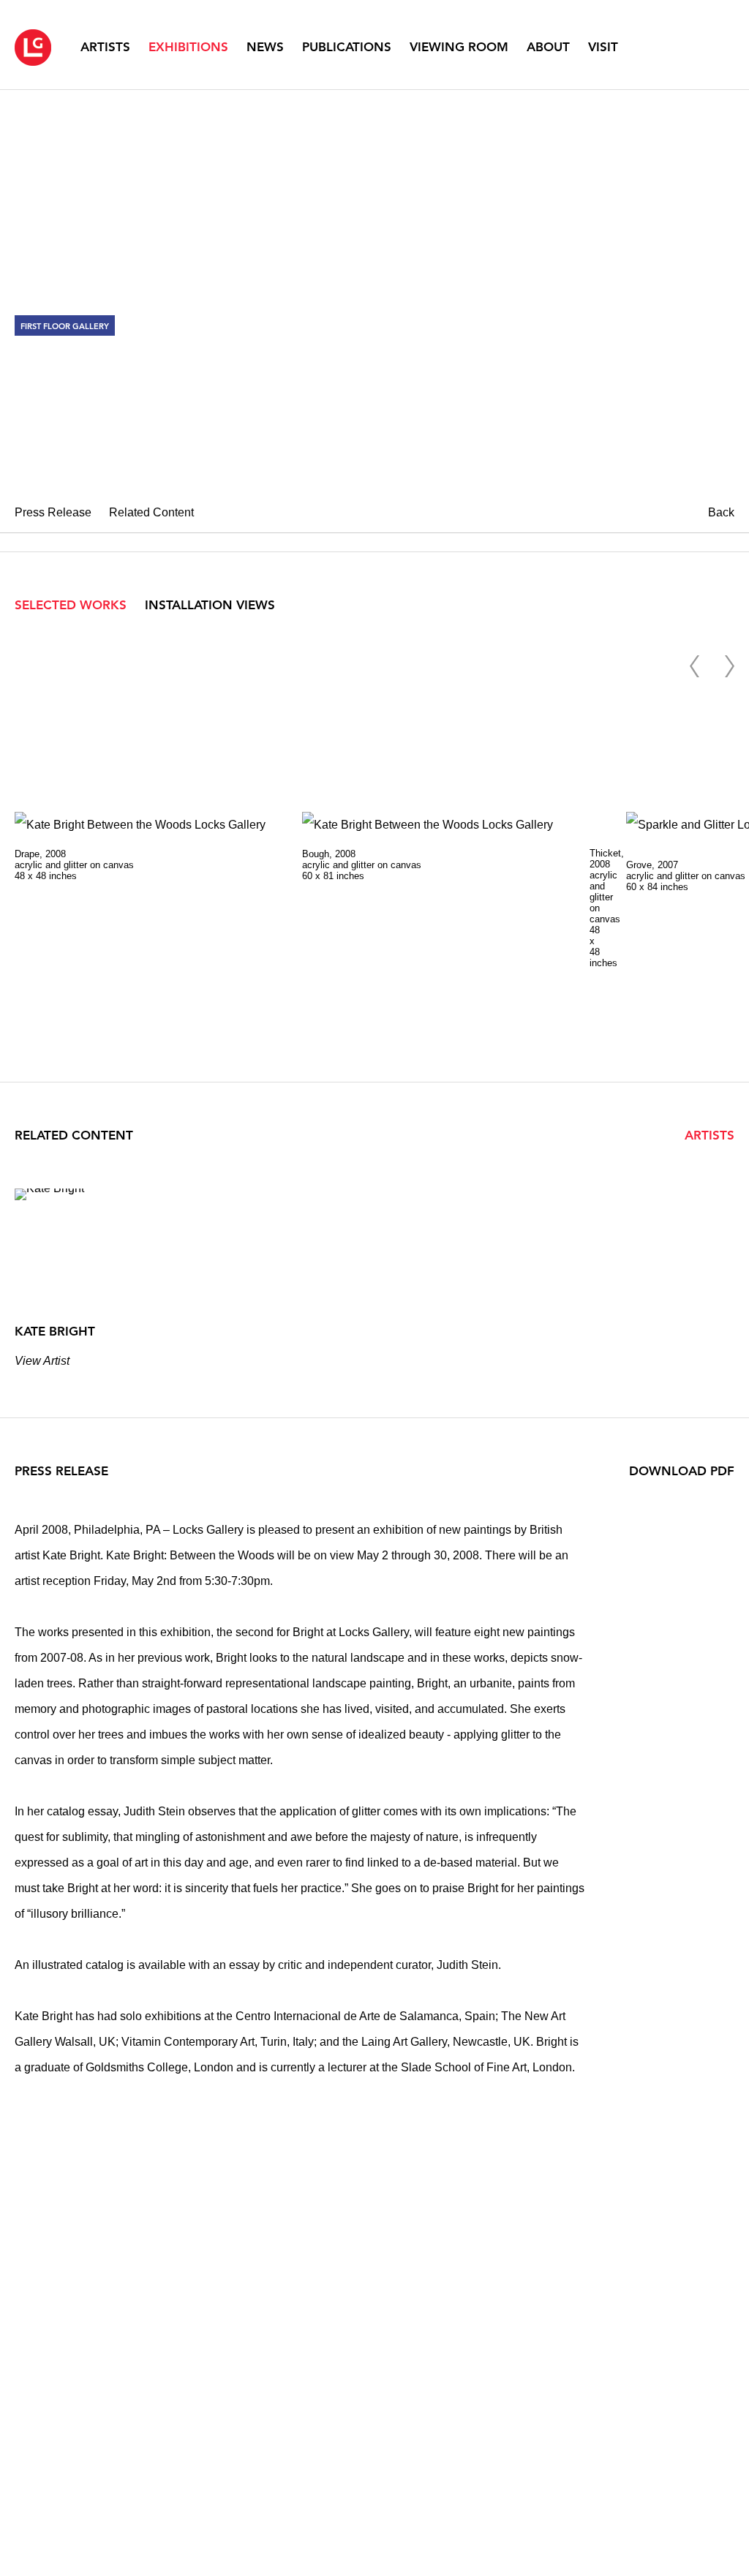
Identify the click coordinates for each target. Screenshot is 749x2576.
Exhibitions (188, 47)
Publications (347, 47)
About (548, 47)
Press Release (53, 512)
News (265, 47)
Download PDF (682, 1471)
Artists (105, 47)
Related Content (151, 512)
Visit (603, 47)
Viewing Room (459, 47)
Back (721, 512)
